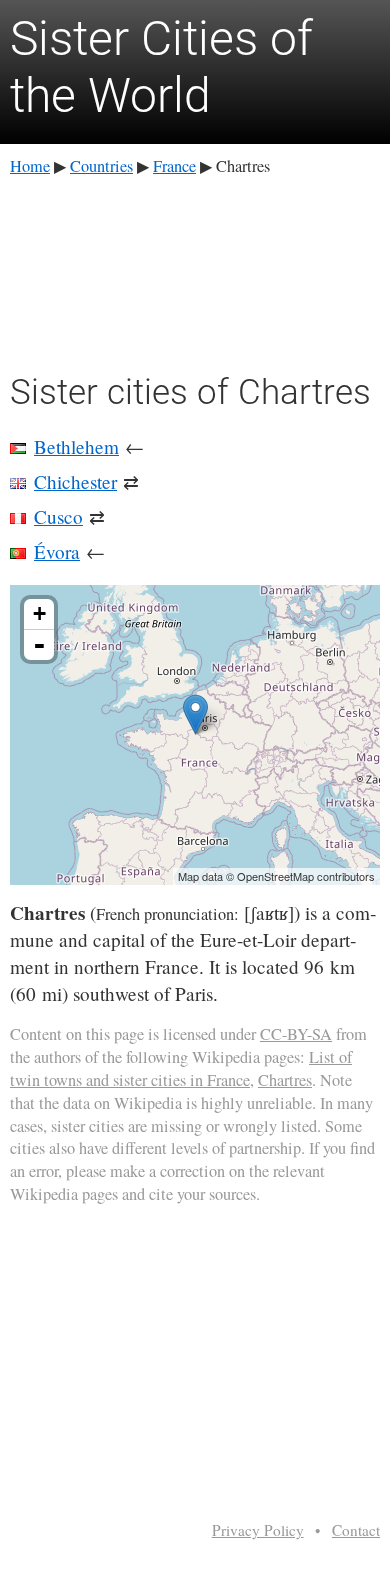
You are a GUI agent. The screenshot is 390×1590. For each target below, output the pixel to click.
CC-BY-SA (296, 1034)
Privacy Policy (258, 1530)
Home (30, 166)
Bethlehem (76, 446)
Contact (356, 1530)
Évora (57, 551)
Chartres (285, 1080)
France (174, 166)
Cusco (58, 516)
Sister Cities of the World (161, 67)
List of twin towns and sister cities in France (181, 1068)
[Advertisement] (195, 271)
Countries (101, 166)
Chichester (75, 481)
